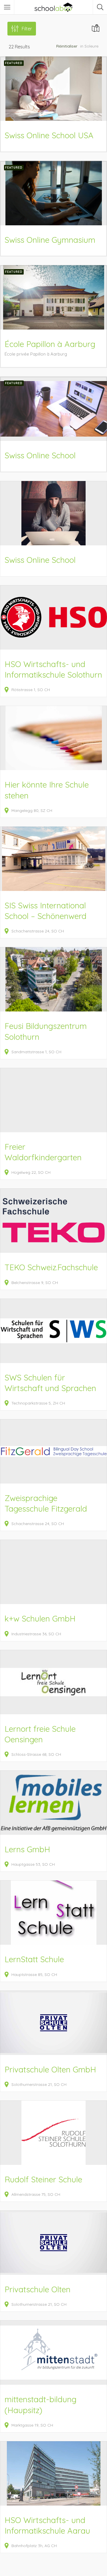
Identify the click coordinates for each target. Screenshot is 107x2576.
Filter (27, 29)
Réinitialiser (67, 46)
